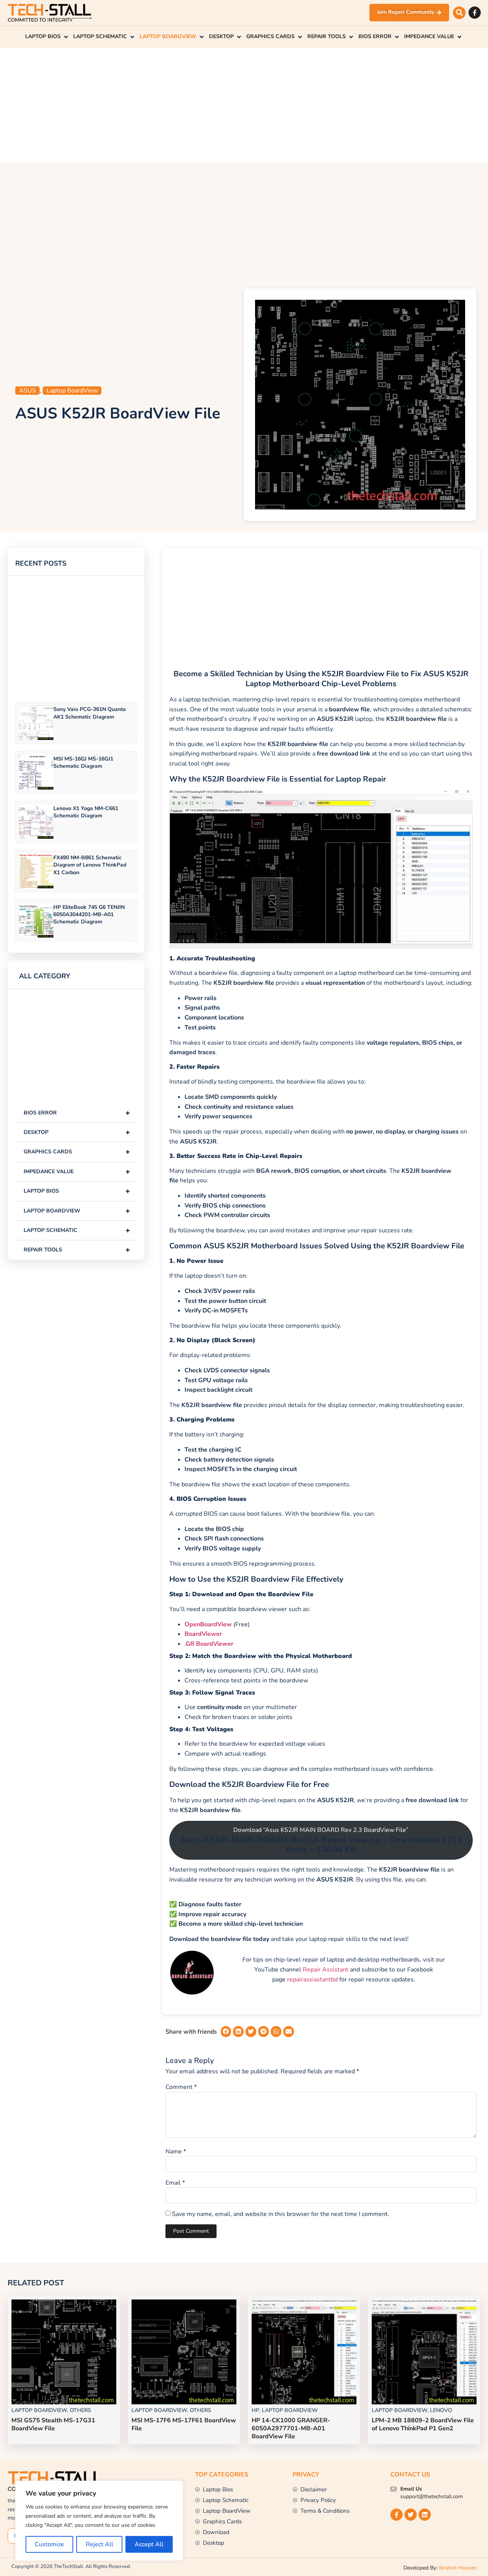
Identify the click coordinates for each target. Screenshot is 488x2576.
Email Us (411, 2489)
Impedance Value (77, 1171)
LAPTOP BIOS (77, 1191)
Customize (49, 2544)
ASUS (27, 391)
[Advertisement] (244, 105)
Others (80, 2410)
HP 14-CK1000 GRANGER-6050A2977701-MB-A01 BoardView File (291, 2428)
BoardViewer (203, 1634)
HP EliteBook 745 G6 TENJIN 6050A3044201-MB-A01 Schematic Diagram (89, 914)
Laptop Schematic (77, 1230)
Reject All (100, 2544)
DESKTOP (77, 1132)
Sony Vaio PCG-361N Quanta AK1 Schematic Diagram (90, 713)
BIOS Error (77, 1113)
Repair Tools (77, 1250)
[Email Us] (393, 2489)
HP (255, 2410)
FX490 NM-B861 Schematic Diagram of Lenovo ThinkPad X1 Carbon (90, 865)
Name (176, 2151)
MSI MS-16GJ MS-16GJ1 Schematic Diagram (83, 762)
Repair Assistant (326, 1970)
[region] (99, 2521)
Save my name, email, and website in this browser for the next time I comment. (281, 2214)
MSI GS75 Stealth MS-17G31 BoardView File (53, 2424)
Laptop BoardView (72, 391)
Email (175, 2183)
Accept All (149, 2544)
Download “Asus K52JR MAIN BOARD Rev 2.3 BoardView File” (321, 1840)
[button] (459, 13)
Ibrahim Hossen (458, 2568)
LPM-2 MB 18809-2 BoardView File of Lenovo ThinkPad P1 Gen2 (423, 2424)
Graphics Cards (77, 1152)
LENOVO (441, 2410)
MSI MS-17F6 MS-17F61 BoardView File (184, 2424)
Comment (181, 2087)
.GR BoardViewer (209, 1644)
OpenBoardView (208, 1624)
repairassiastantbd (312, 1979)
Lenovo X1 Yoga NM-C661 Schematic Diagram (86, 812)
